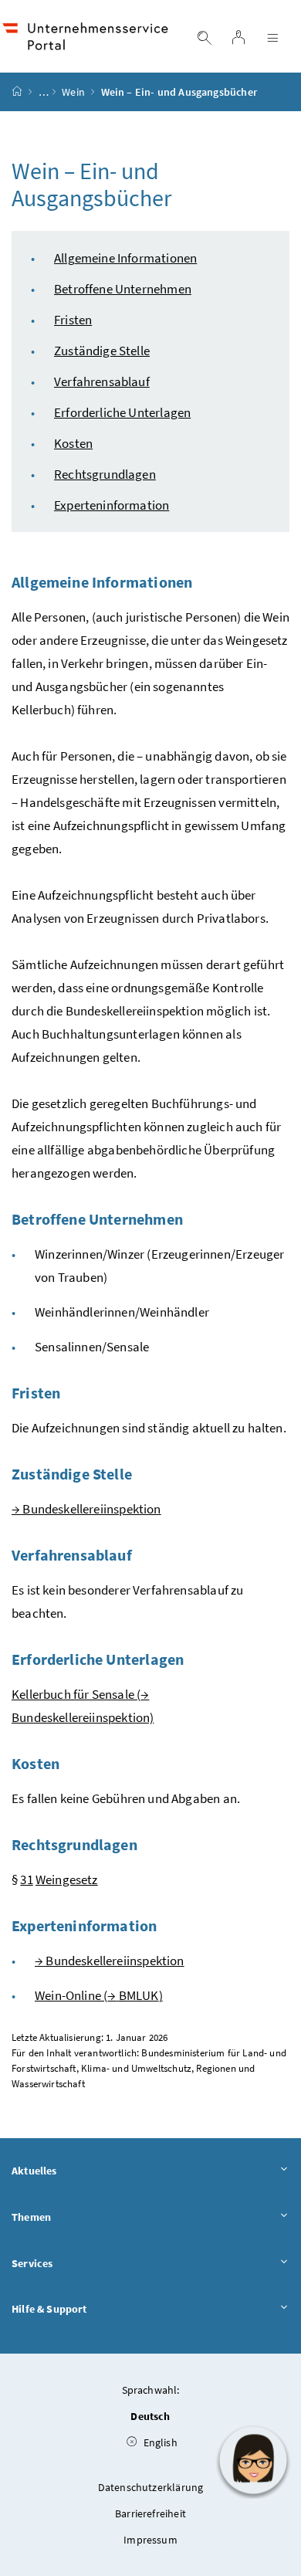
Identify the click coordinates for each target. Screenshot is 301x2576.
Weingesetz (67, 1879)
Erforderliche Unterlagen (122, 412)
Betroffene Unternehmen (123, 289)
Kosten (73, 443)
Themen (31, 2217)
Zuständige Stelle (102, 351)
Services (32, 2263)
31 (26, 1879)
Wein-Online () (99, 1995)
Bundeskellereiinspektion (86, 1509)
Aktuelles (34, 2171)
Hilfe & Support (49, 2309)
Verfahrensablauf (102, 381)
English (159, 2442)
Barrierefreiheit (150, 2513)
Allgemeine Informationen (125, 258)
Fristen (73, 320)
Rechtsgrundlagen (105, 474)
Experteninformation (112, 505)
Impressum (150, 2540)
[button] (253, 2460)
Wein (73, 92)
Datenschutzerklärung (151, 2487)
